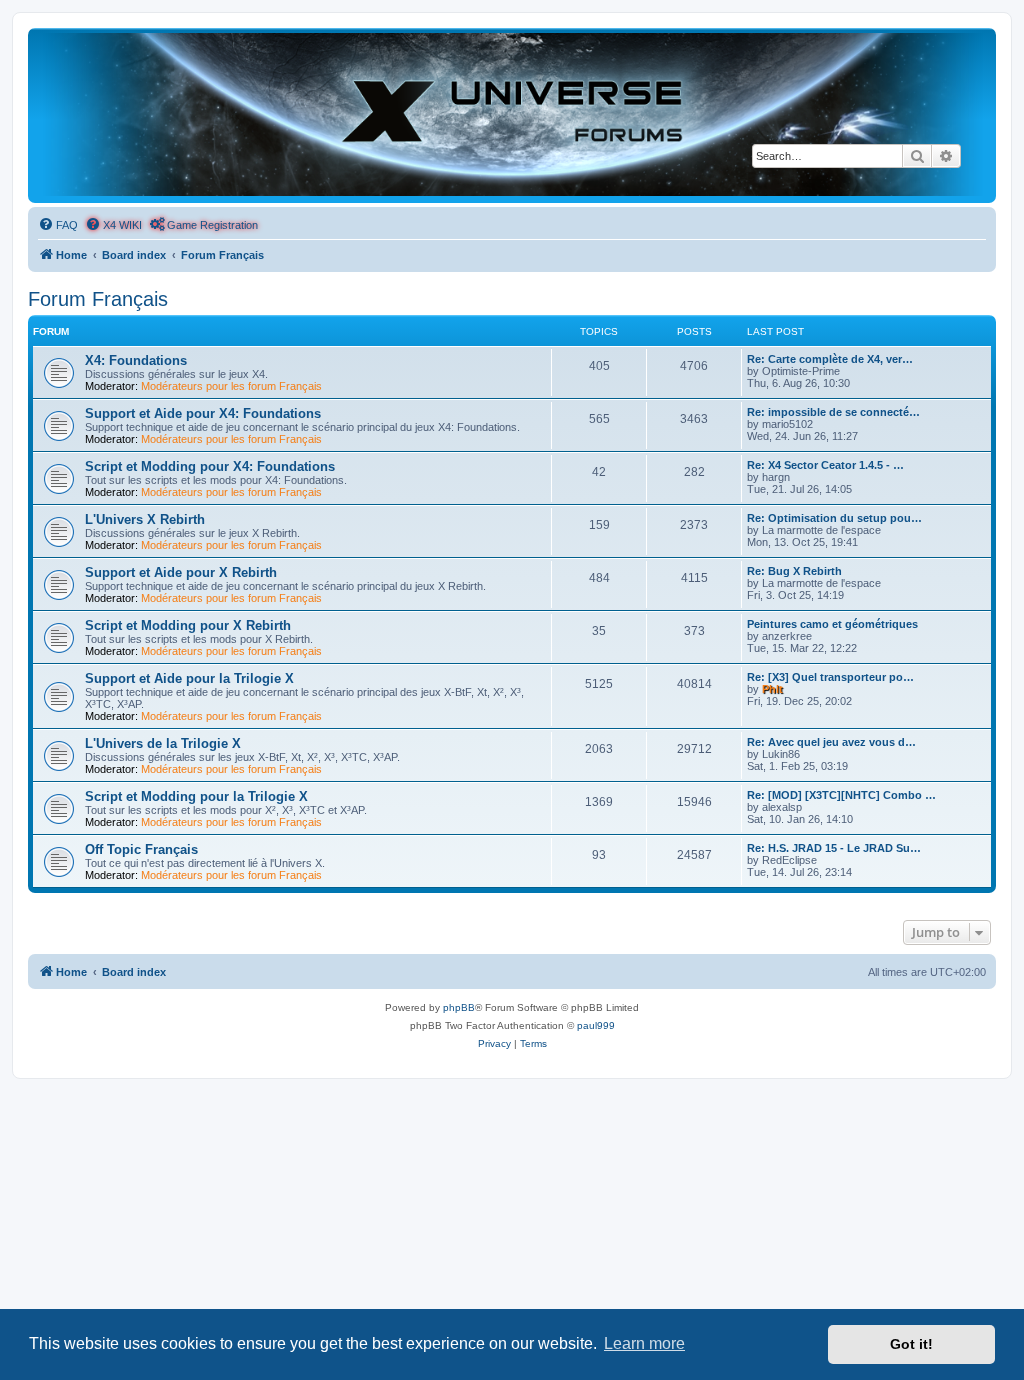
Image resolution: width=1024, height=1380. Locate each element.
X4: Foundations (136, 360)
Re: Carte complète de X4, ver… (830, 359)
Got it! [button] (911, 1344)
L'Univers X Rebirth (145, 519)
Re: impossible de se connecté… (833, 412)
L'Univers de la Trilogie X (163, 743)
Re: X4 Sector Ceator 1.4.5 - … (825, 465)
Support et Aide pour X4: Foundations (203, 413)
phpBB (459, 1007)
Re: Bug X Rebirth (794, 571)
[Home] (512, 114)
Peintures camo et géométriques (832, 624)
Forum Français (98, 299)
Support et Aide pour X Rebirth (181, 572)
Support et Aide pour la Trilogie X (189, 678)
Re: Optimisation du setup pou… (834, 518)
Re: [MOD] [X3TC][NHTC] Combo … (841, 795)
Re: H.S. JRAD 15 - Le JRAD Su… (834, 848)
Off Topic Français (141, 849)
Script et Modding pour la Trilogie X (196, 796)
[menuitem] (58, 225)
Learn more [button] (644, 1343)
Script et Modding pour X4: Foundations (210, 466)
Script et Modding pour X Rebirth (188, 625)
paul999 (596, 1025)
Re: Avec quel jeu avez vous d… (831, 742)
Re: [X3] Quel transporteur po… (830, 677)
